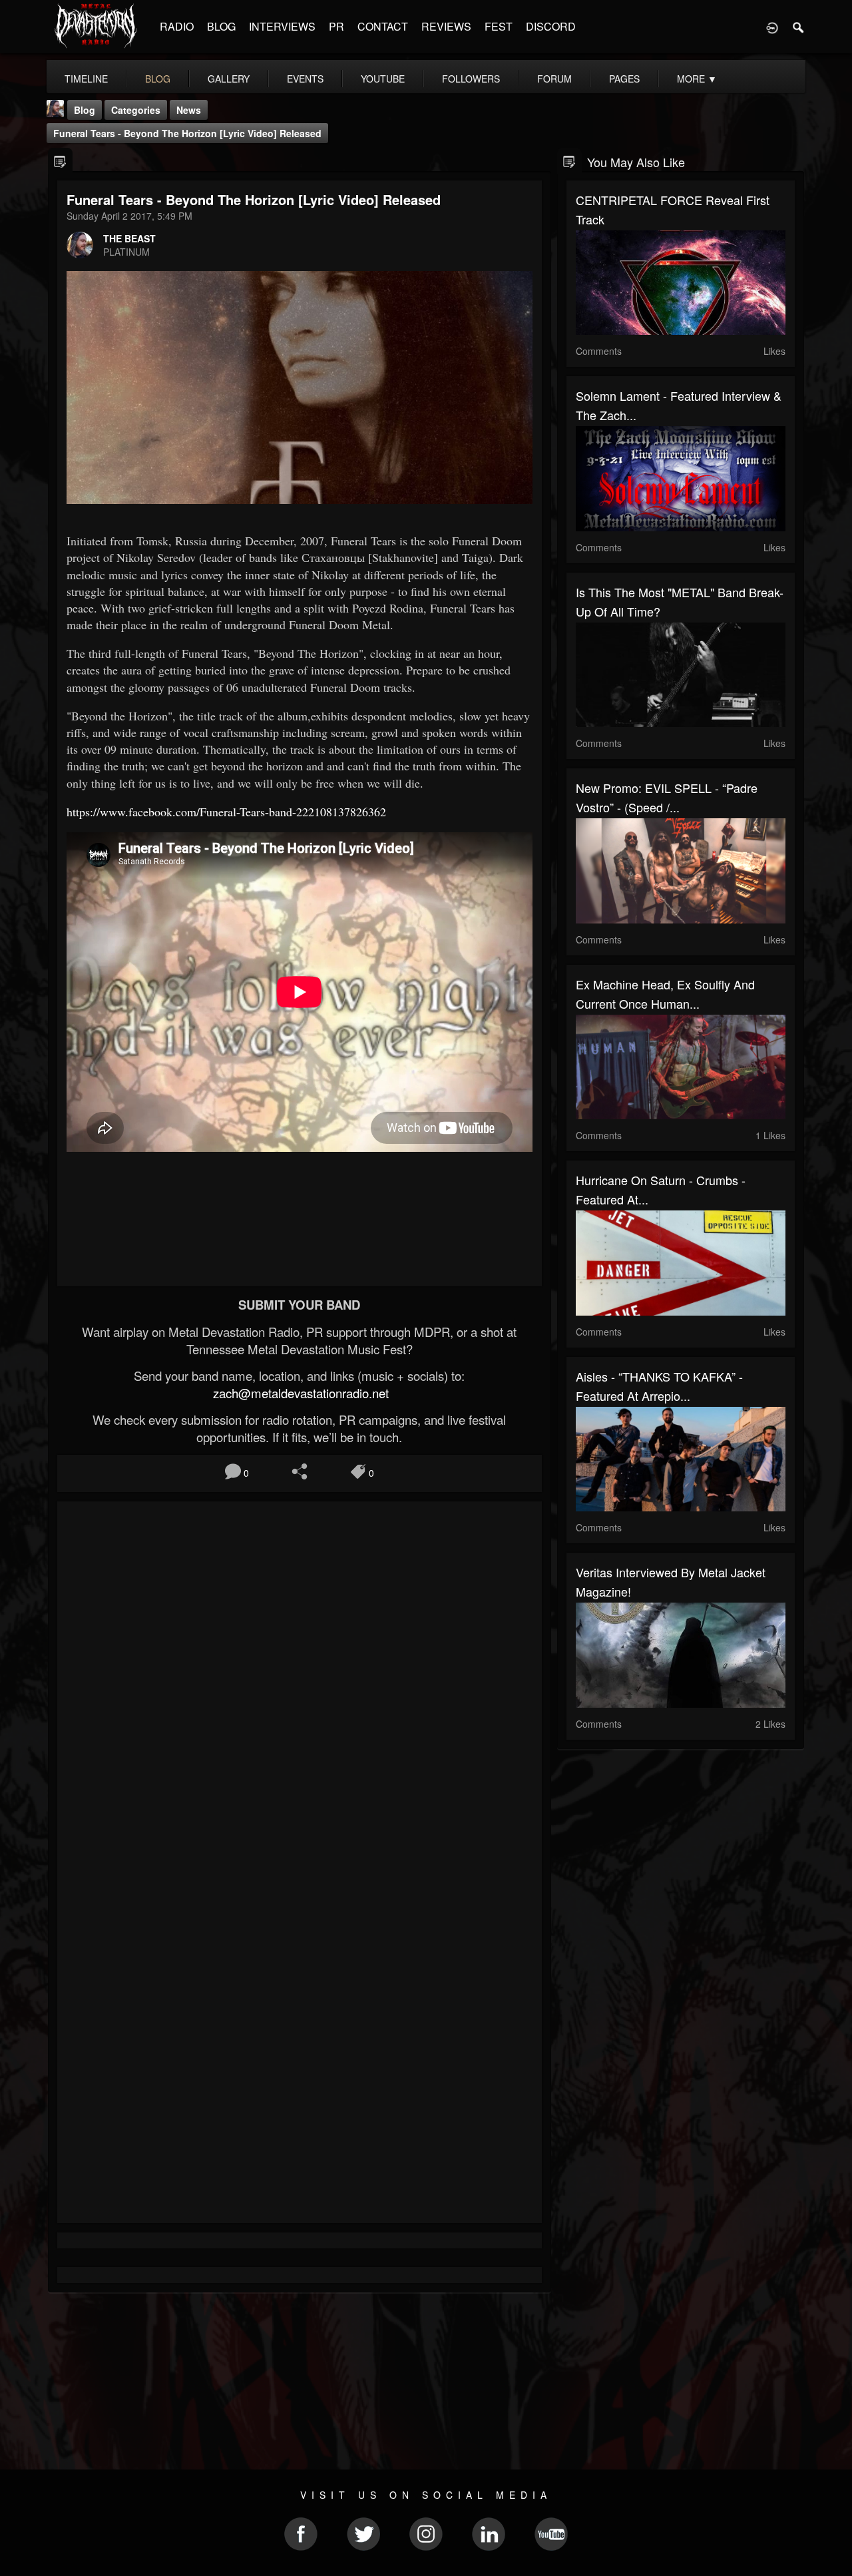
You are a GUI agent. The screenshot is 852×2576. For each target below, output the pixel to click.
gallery (229, 79)
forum (554, 79)
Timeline (86, 79)
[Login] (772, 27)
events (305, 79)
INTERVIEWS (282, 26)
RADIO (177, 26)
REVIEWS (446, 26)
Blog (85, 110)
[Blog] (60, 161)
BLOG (221, 26)
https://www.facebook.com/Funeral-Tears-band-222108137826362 (226, 812)
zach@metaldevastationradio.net (299, 1393)
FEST (499, 26)
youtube (383, 79)
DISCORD (551, 26)
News (189, 110)
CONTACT (383, 26)
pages (624, 79)
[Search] (799, 27)
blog (158, 79)
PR (336, 26)
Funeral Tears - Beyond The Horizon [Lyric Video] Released (187, 133)
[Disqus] (300, 1689)
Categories (136, 110)
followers (471, 79)
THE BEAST (129, 238)
